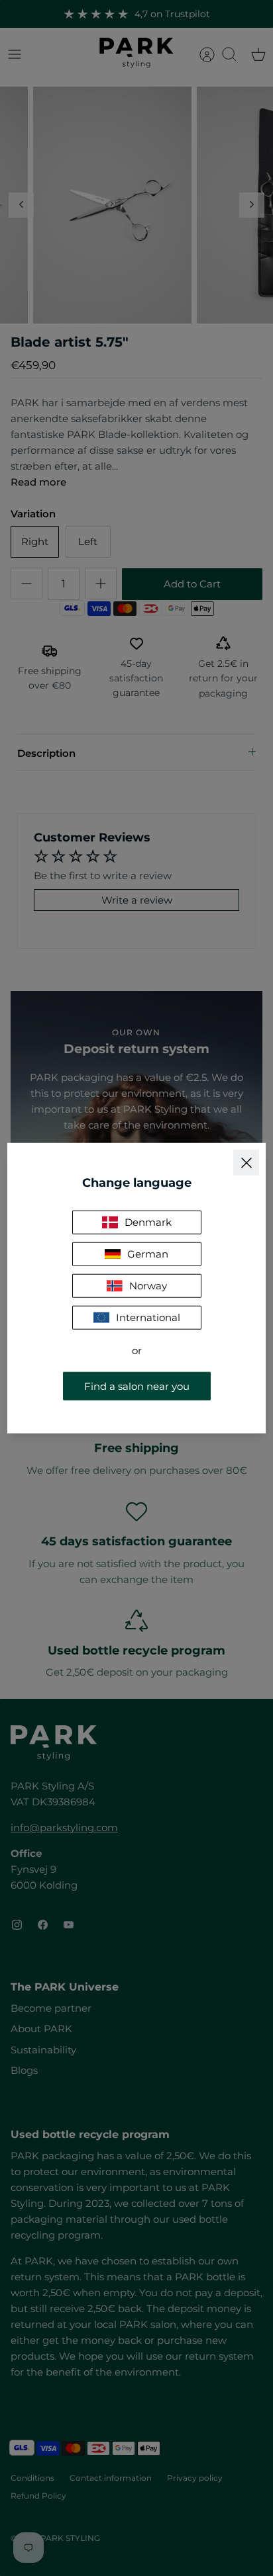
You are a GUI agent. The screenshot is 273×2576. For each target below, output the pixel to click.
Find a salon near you (137, 1386)
